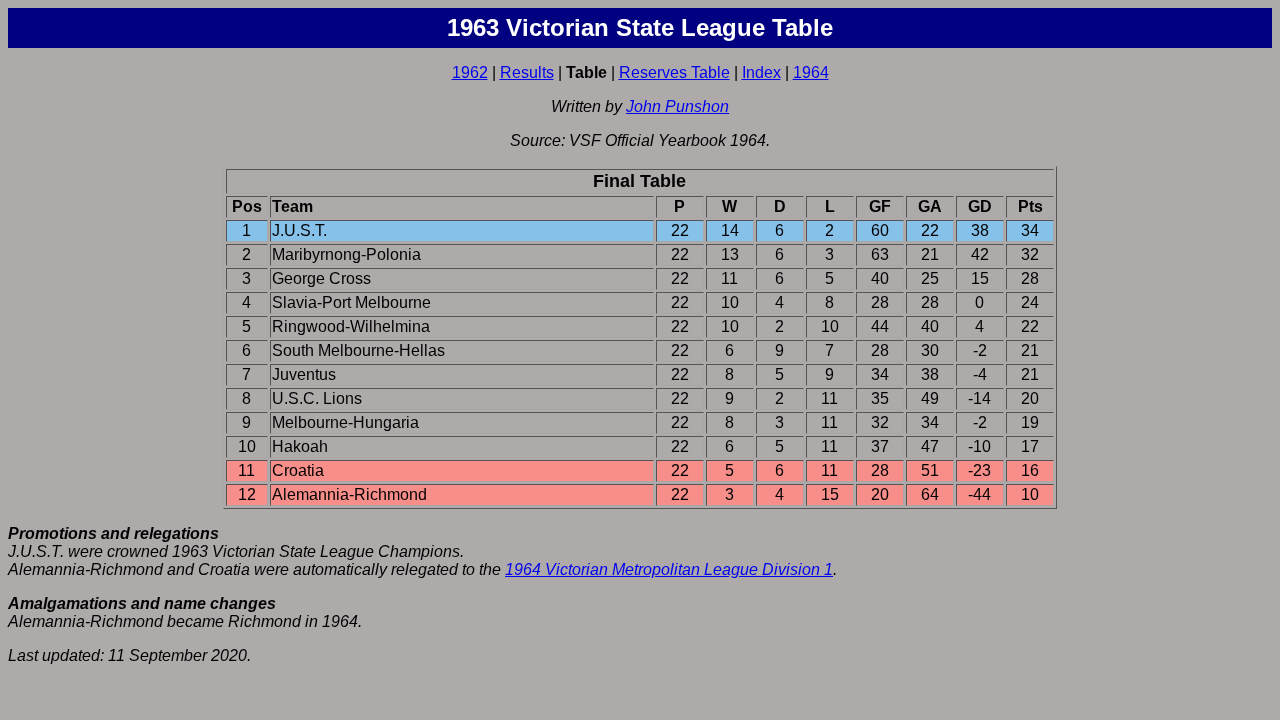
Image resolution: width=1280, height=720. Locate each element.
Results (527, 72)
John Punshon (677, 106)
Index (761, 72)
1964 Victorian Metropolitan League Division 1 (669, 569)
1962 (470, 72)
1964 (811, 72)
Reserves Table (674, 72)
